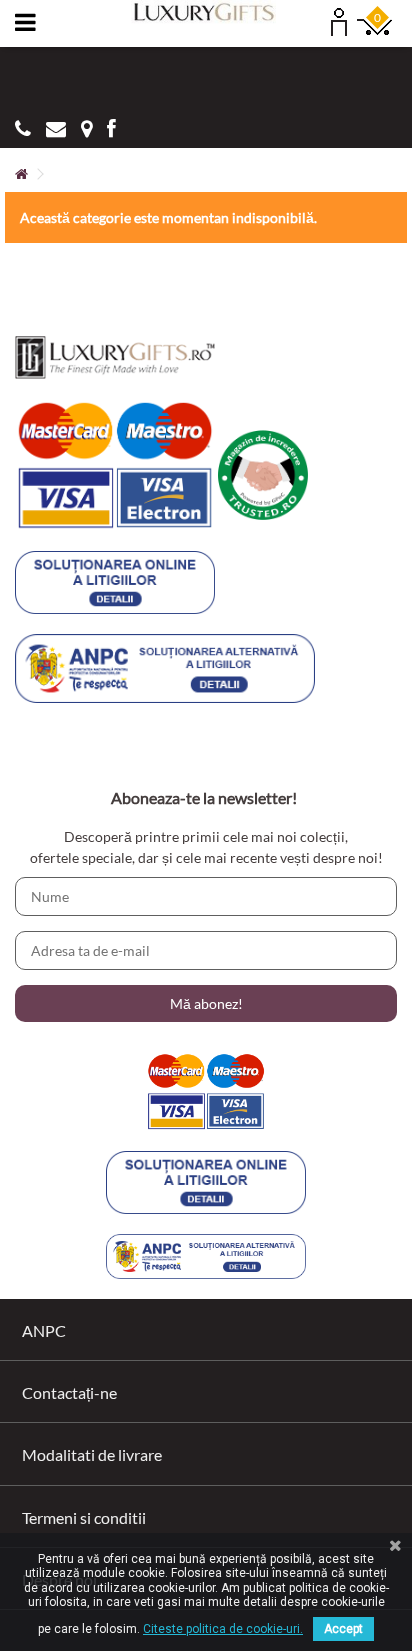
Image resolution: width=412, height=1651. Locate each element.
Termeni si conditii (84, 1517)
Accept (343, 1629)
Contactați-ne (69, 1392)
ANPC (44, 1330)
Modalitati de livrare (92, 1454)
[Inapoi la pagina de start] (21, 174)
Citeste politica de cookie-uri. (223, 1629)
